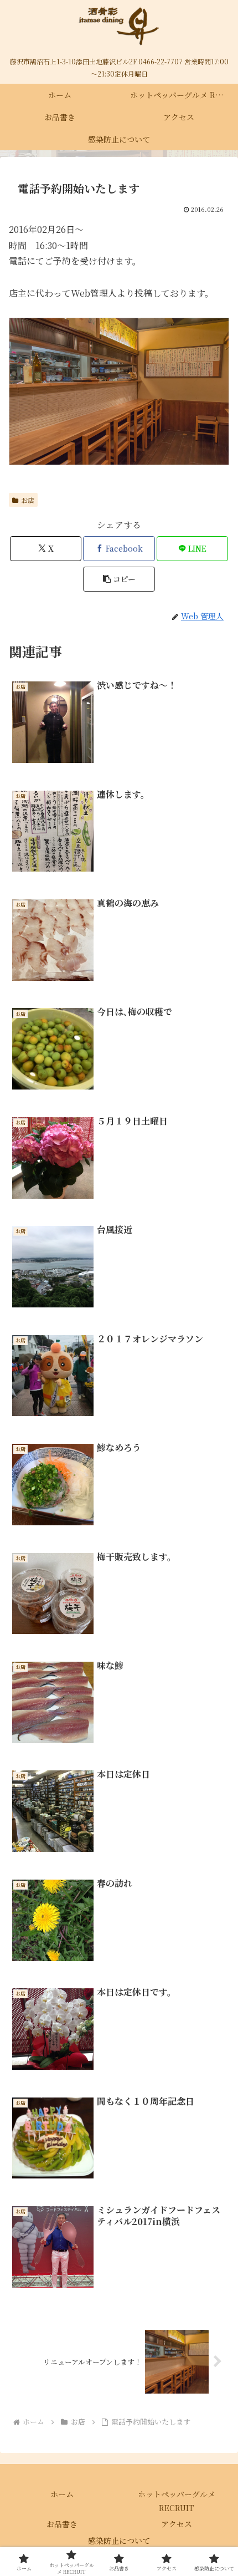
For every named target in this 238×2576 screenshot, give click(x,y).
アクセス (177, 2524)
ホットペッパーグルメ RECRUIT (177, 2501)
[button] (119, 579)
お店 (28, 500)
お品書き (62, 2524)
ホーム (62, 2494)
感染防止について (119, 2541)
